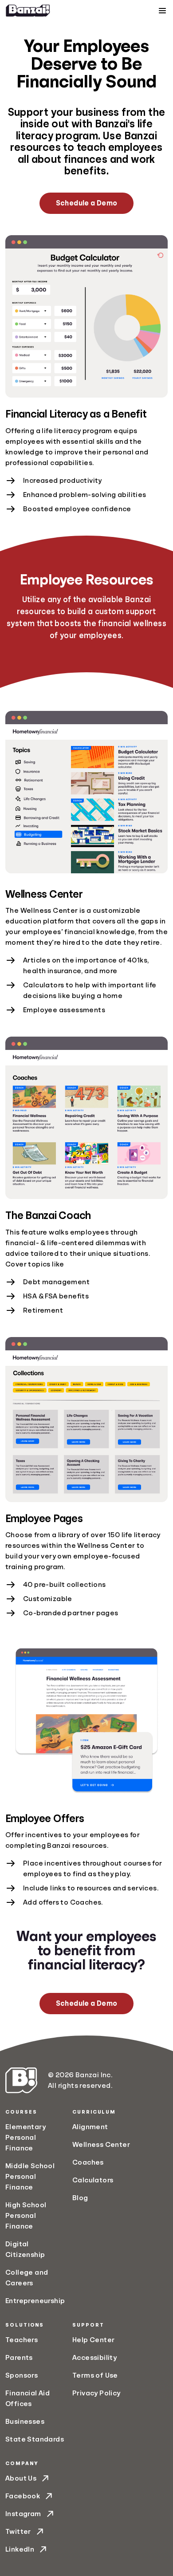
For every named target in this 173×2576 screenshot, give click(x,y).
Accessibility (94, 2358)
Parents (19, 2358)
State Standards (35, 2439)
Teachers (22, 2340)
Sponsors (22, 2375)
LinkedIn (20, 2549)
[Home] (28, 11)
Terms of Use (95, 2375)
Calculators (93, 2180)
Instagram (23, 2514)
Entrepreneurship (35, 2301)
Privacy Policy (96, 2393)
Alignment (90, 2127)
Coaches (88, 2162)
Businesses (25, 2422)
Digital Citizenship (25, 2249)
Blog (80, 2198)
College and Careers (27, 2278)
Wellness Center (101, 2145)
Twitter (18, 2532)
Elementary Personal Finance (26, 2138)
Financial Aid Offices (28, 2398)
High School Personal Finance (26, 2216)
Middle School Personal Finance (30, 2177)
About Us (21, 2478)
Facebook (23, 2496)
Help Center (93, 2340)
